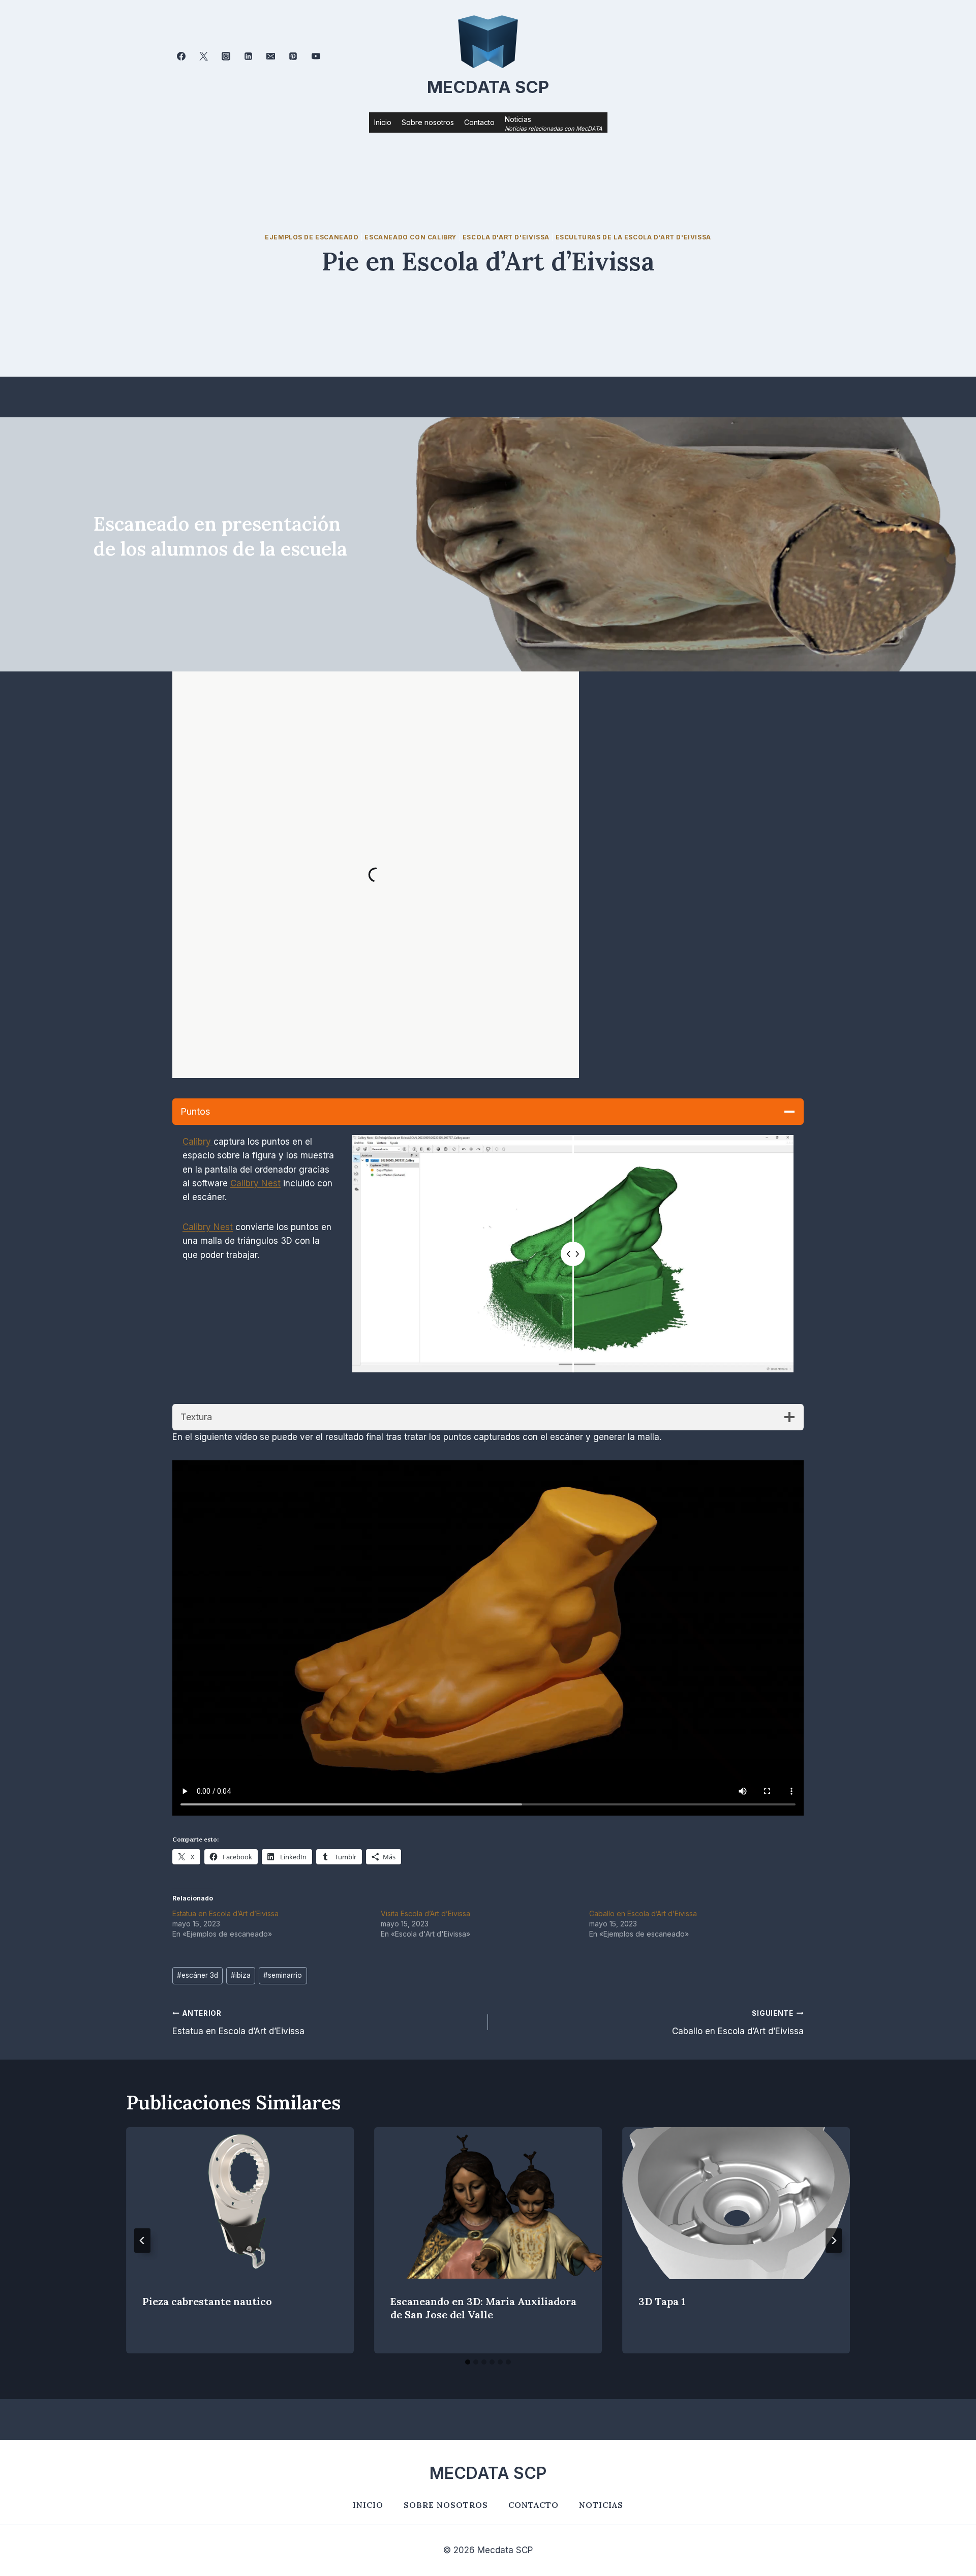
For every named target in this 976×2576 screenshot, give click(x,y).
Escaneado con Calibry (410, 237)
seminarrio (283, 1975)
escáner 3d (197, 1975)
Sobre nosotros (428, 122)
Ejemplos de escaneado (312, 237)
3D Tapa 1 (662, 2302)
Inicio (383, 122)
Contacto (479, 122)
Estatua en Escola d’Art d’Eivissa (225, 1913)
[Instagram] (226, 56)
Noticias (601, 2505)
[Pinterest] (293, 56)
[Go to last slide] (142, 2241)
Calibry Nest (255, 1183)
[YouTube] (316, 56)
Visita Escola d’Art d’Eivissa (425, 1913)
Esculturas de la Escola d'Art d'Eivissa (633, 237)
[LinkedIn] (249, 56)
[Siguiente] (834, 2241)
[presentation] (240, 2203)
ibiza (241, 1975)
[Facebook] (181, 56)
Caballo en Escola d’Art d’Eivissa (643, 1913)
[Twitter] (203, 56)
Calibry (198, 1142)
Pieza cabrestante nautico (207, 2302)
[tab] (468, 2362)
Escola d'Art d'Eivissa (506, 237)
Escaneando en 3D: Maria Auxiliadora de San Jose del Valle (483, 2308)
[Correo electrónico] (271, 56)
